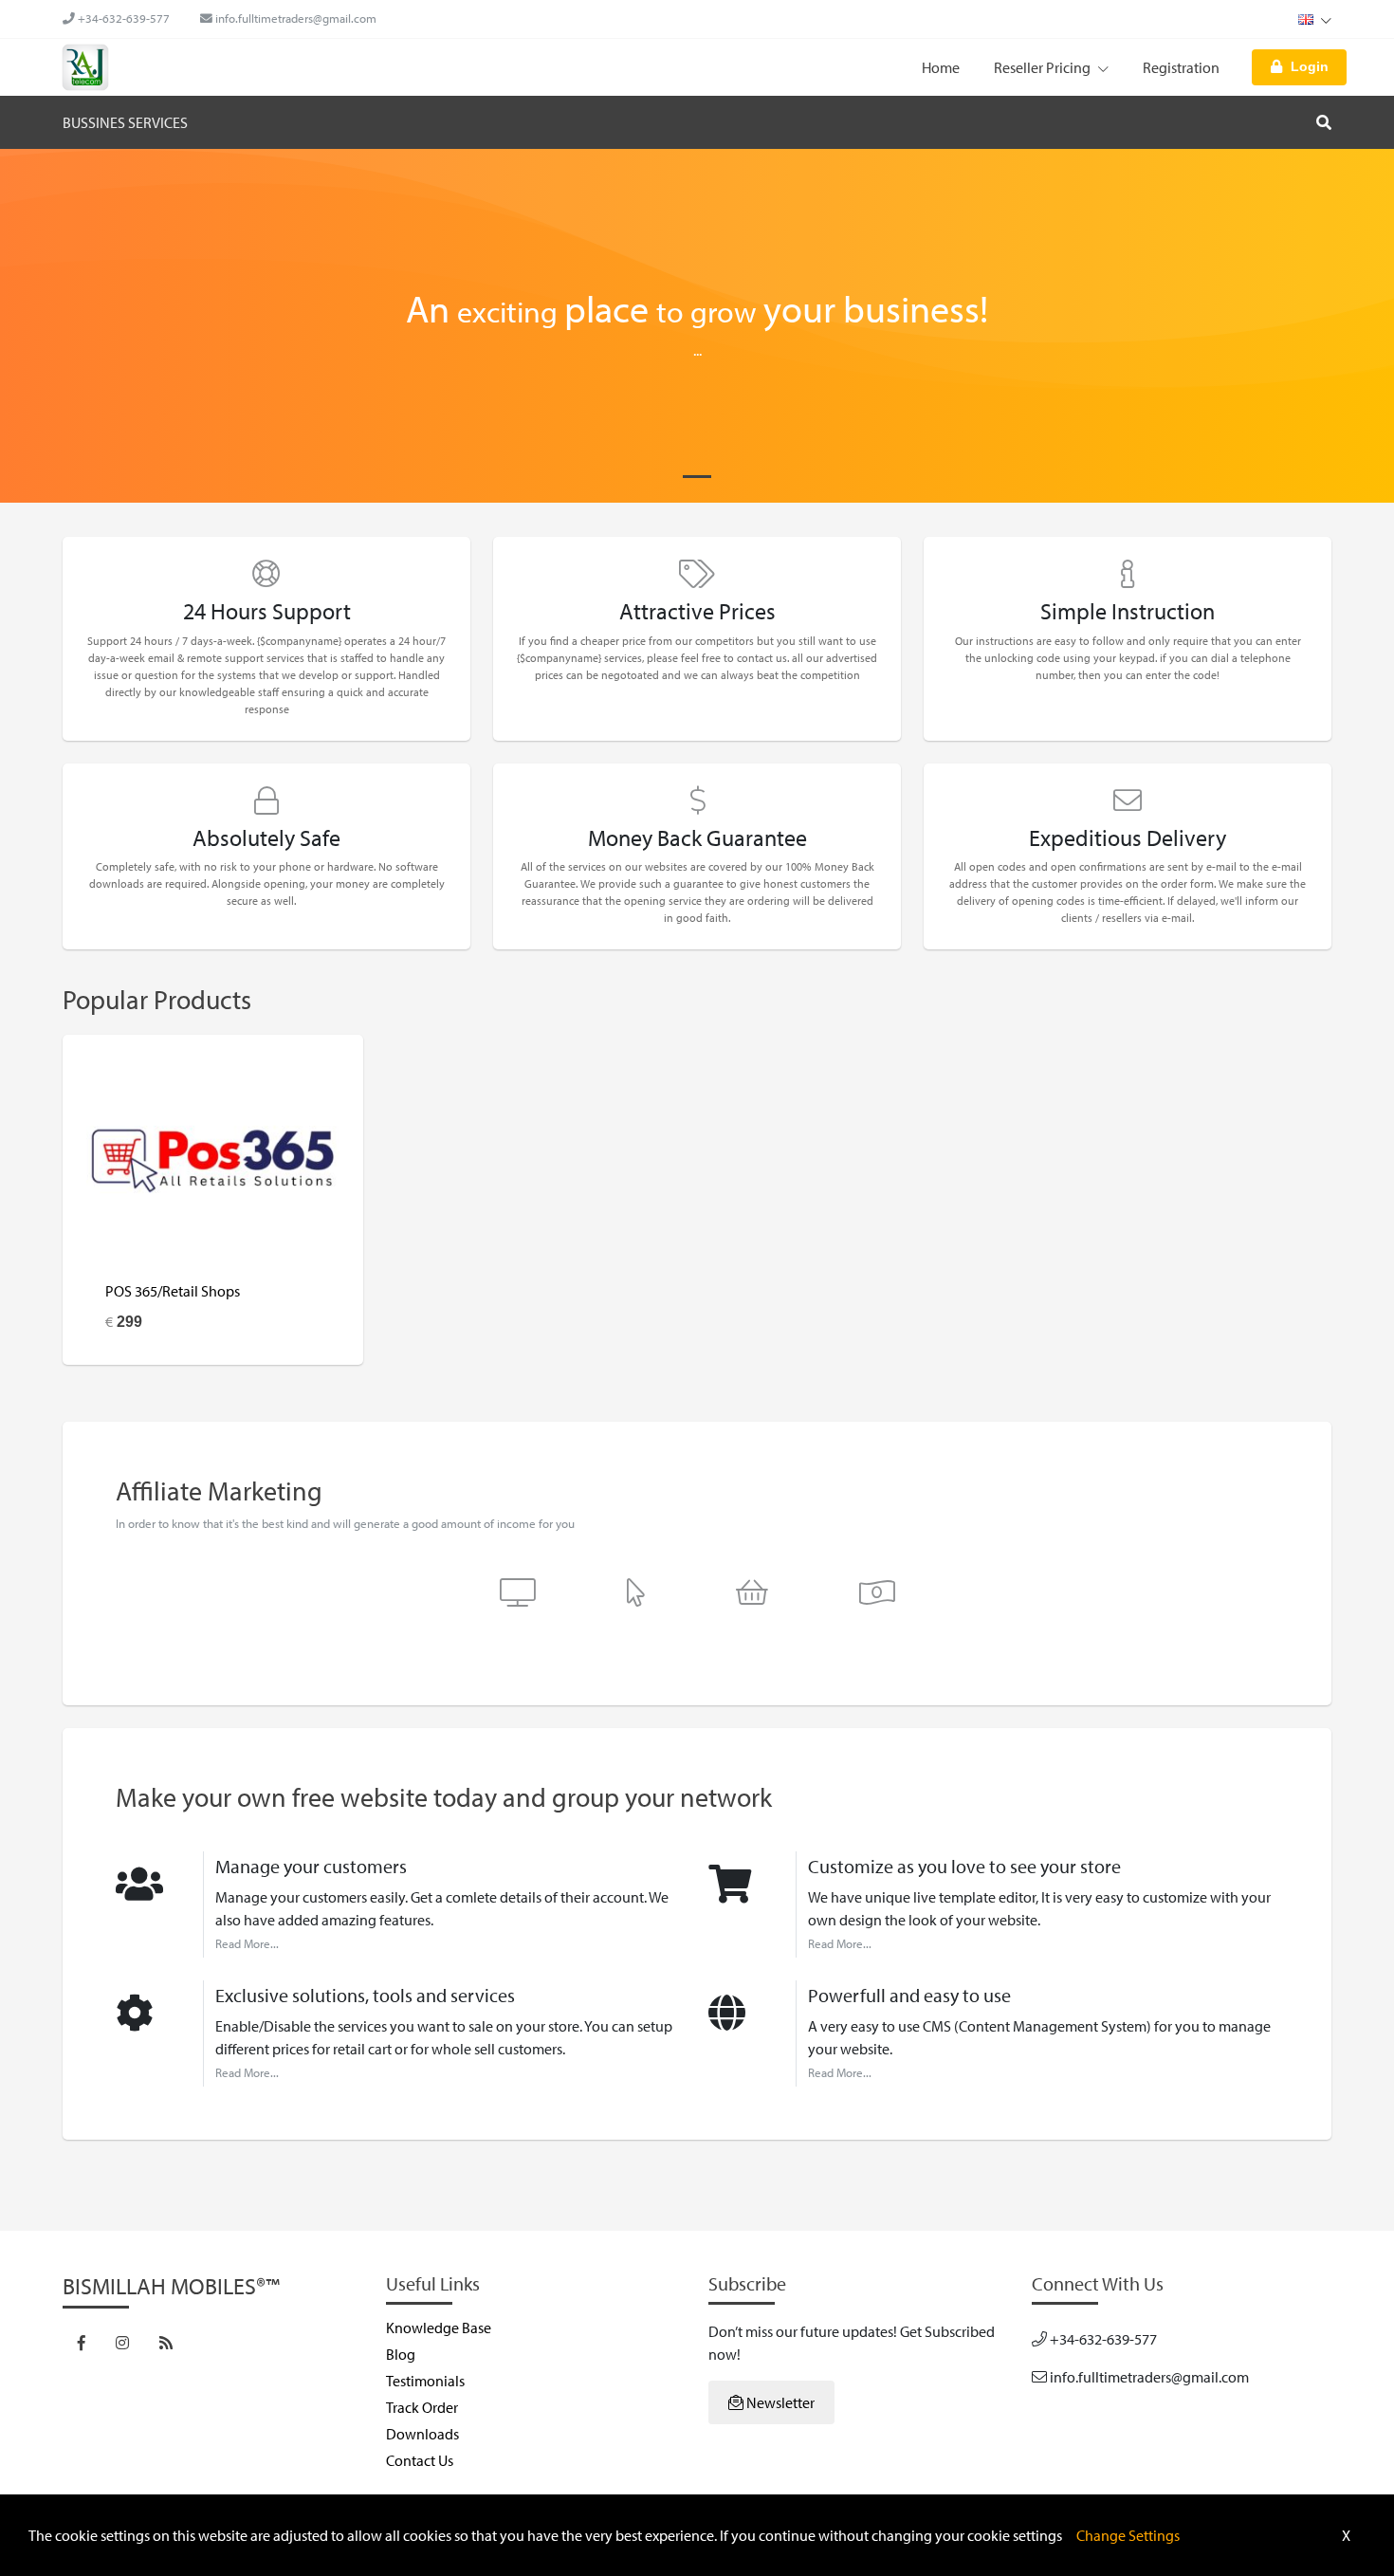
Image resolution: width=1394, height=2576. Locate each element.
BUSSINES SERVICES (125, 122)
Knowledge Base (439, 2328)
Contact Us (420, 2460)
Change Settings (1128, 2535)
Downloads (422, 2434)
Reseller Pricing (1044, 67)
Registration (1181, 67)
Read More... (247, 1943)
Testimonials (425, 2381)
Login (1310, 66)
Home (941, 67)
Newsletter (779, 2402)
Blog (401, 2354)
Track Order (422, 2407)
